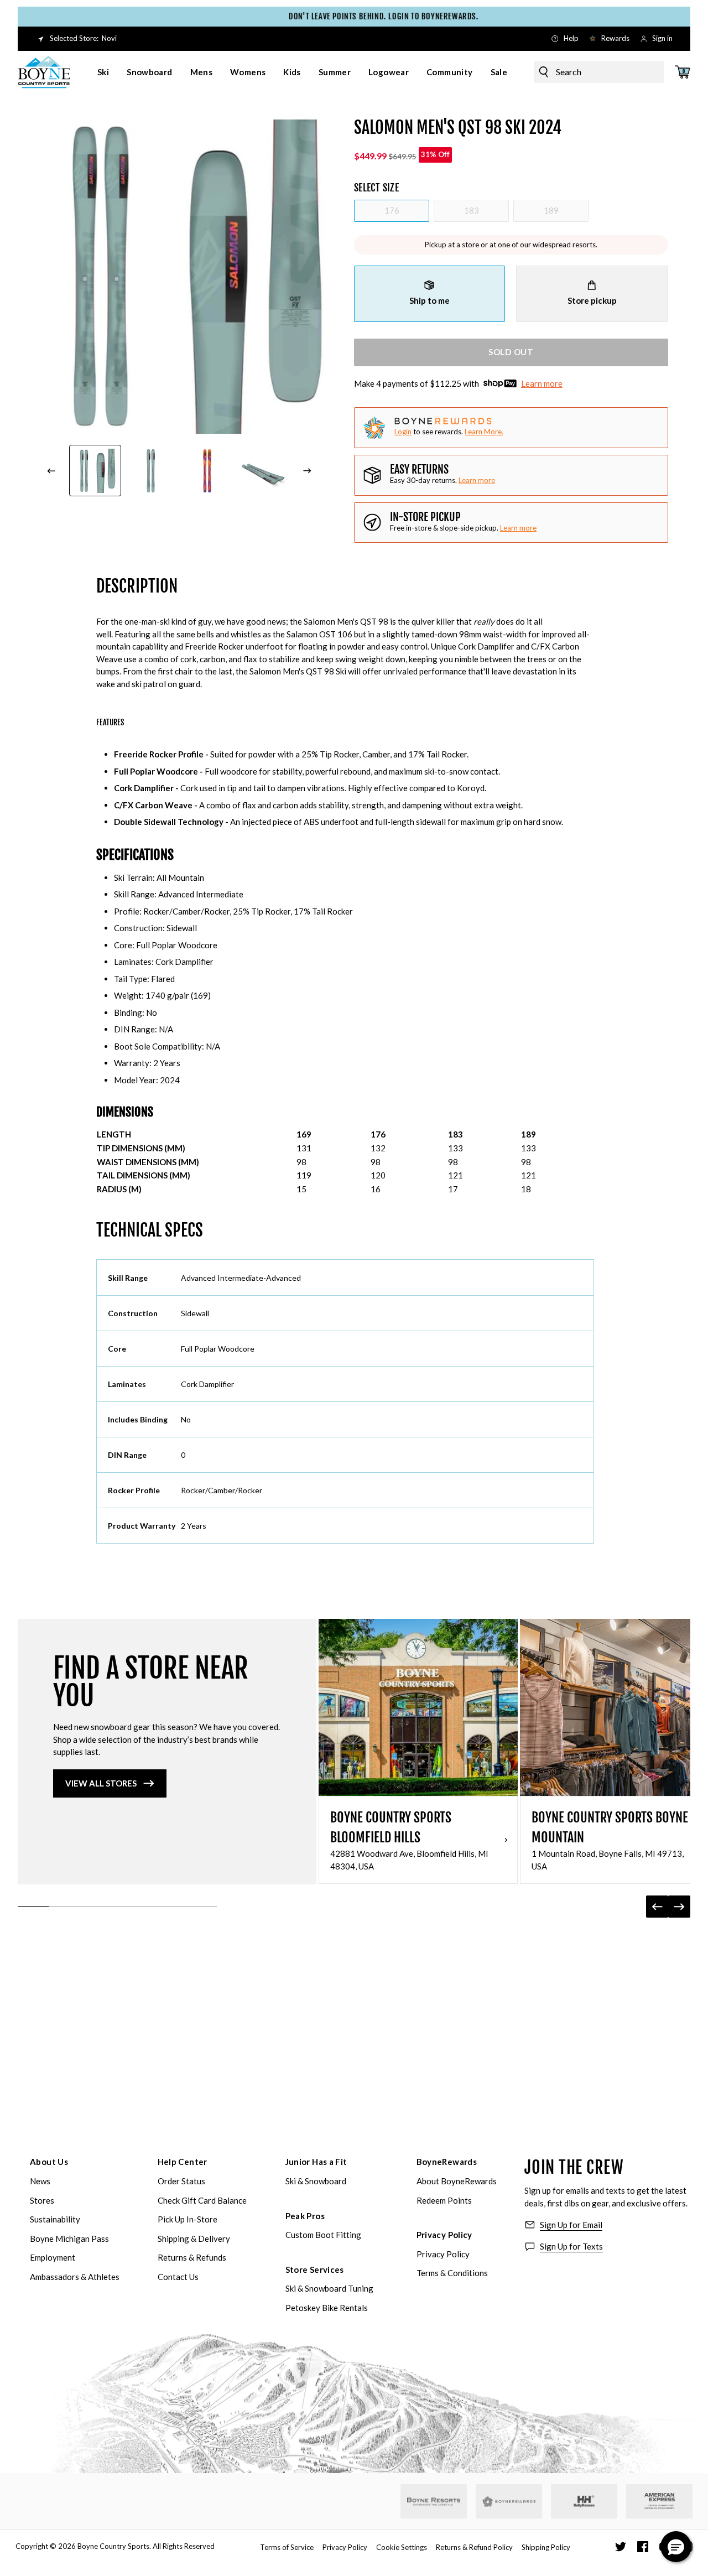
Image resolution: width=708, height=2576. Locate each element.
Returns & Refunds (192, 2257)
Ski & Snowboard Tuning (329, 2288)
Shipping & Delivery (194, 2239)
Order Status (181, 2181)
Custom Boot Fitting (323, 2235)
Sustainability (55, 2219)
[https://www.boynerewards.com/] (509, 2501)
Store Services (315, 2269)
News (40, 2181)
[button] (676, 2547)
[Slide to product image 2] (152, 471)
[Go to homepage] (44, 72)
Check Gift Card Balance (202, 2200)
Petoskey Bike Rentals (327, 2308)
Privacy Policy (444, 2235)
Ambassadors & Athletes (75, 2277)
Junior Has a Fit (316, 2162)
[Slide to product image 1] (95, 471)
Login (403, 432)
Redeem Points (444, 2200)
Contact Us (178, 2277)
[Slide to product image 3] (207, 471)
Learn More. (484, 432)
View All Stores (101, 1783)
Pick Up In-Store (188, 2219)
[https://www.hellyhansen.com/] (584, 2501)
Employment (53, 2257)
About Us (49, 2162)
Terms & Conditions (452, 2273)
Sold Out (511, 352)
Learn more (542, 383)
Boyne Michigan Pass (69, 2239)
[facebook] (643, 2547)
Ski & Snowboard (316, 2181)
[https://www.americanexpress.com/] (660, 2501)
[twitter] (621, 2547)
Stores (42, 2200)
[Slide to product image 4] (264, 471)
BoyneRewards (447, 2162)
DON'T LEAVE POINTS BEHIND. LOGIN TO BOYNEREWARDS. (359, 16)
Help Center (183, 2162)
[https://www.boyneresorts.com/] (434, 2502)
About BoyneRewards (457, 2181)
